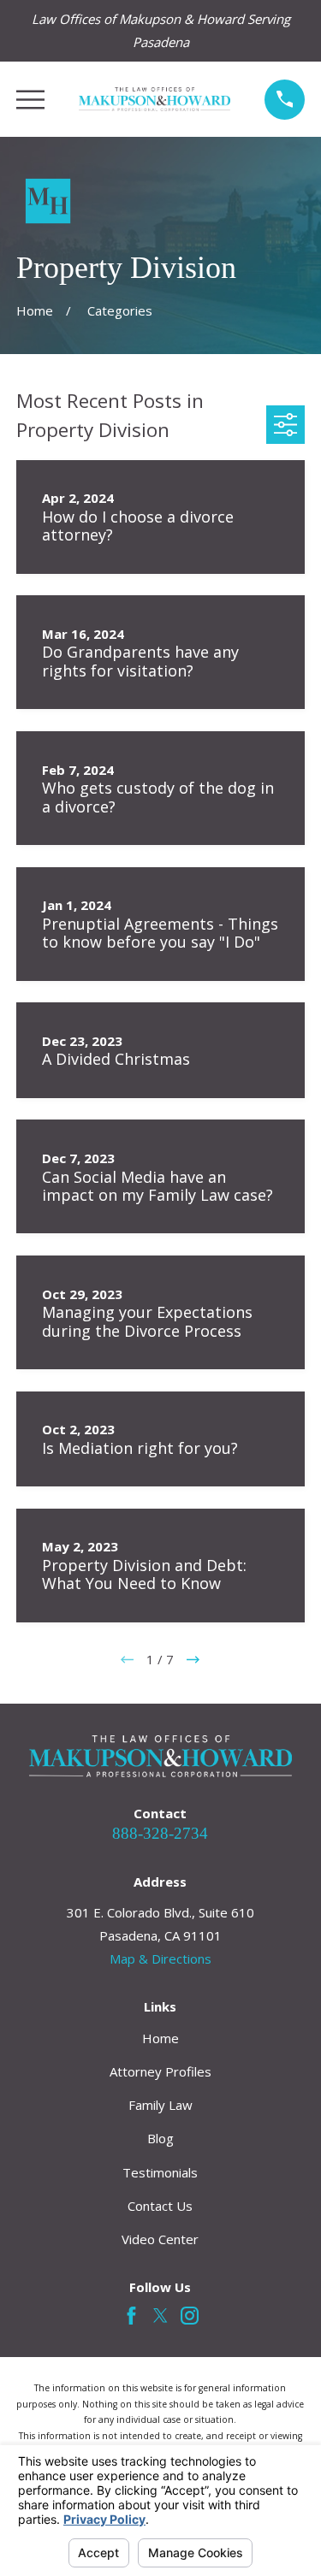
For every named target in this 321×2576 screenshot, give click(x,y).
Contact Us (160, 2206)
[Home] (155, 99)
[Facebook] (131, 2316)
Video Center (160, 2239)
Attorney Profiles (160, 2071)
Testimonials (160, 2172)
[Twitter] (160, 2316)
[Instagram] (190, 2316)
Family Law (160, 2105)
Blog (160, 2138)
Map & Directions (160, 1959)
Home (160, 2038)
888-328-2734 (160, 1833)
